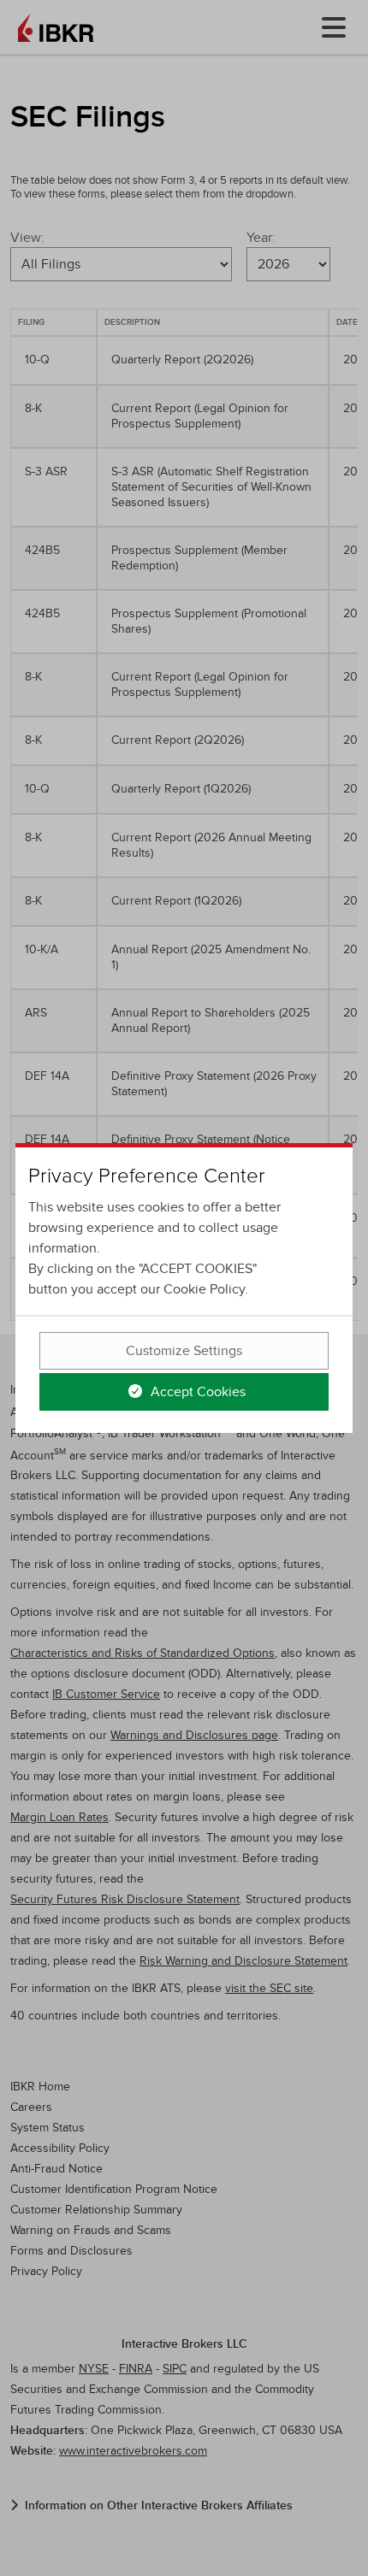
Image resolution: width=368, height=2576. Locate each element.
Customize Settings (184, 1351)
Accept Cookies (196, 1392)
